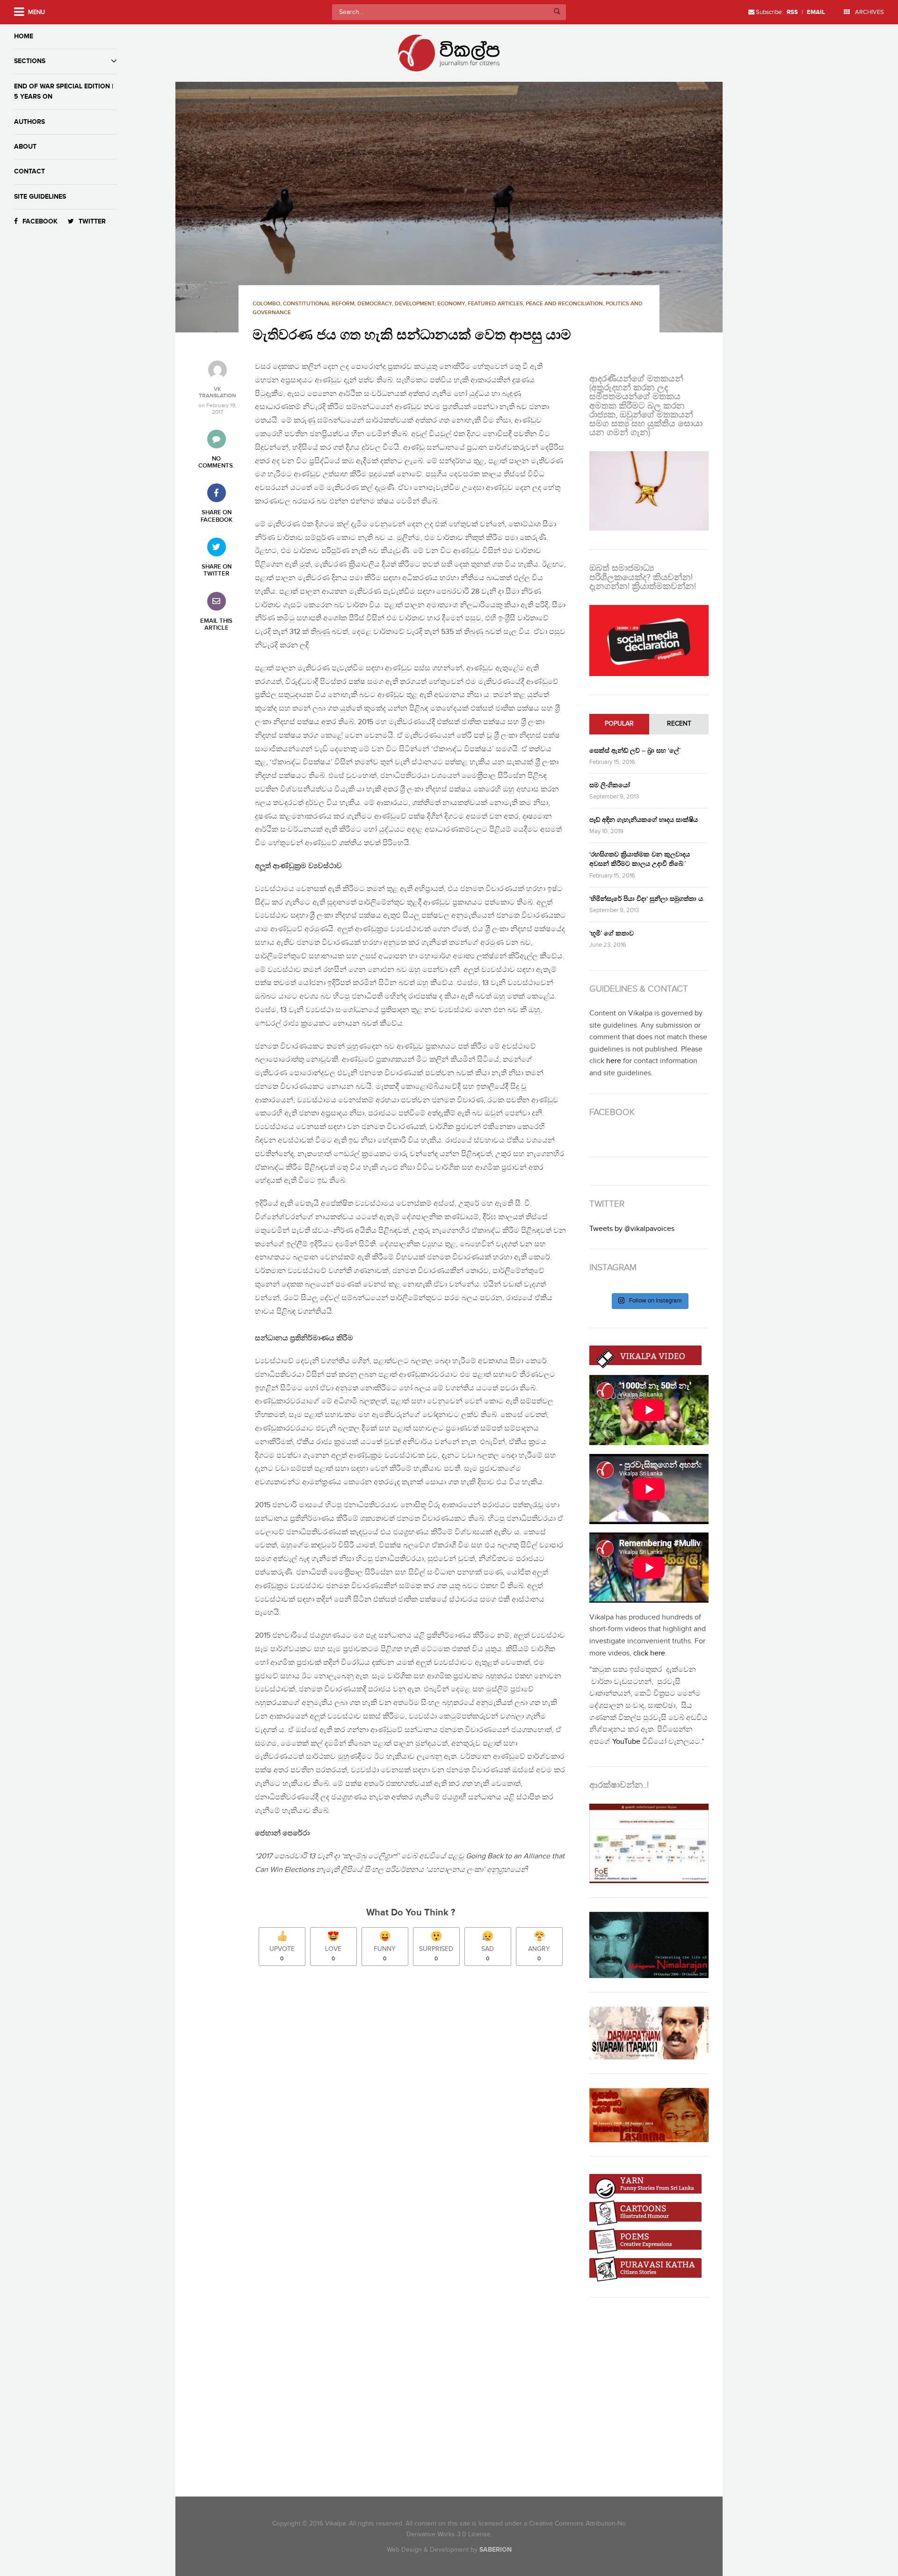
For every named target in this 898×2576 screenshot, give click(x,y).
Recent (679, 724)
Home (24, 36)
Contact (29, 171)
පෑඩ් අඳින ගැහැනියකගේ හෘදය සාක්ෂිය (644, 820)
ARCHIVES (869, 12)
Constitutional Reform (319, 304)
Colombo (266, 304)
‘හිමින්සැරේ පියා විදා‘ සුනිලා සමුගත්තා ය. (647, 899)
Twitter (92, 221)
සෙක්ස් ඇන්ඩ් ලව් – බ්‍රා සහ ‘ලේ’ (635, 751)
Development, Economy (430, 304)
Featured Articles (495, 304)
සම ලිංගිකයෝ (610, 785)
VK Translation (217, 393)
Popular (619, 724)
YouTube (626, 1742)
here (614, 1061)
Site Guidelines (40, 197)
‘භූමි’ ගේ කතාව (612, 933)
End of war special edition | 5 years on (64, 91)
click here (649, 1653)
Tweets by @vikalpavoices (632, 1229)
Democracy (375, 304)
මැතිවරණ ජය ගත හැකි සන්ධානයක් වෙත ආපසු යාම (412, 335)
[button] (449, 207)
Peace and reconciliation (564, 304)
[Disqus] (415, 2104)
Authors (29, 122)
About (25, 147)
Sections (30, 61)
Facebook (40, 221)
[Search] (557, 12)
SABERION (496, 2550)
